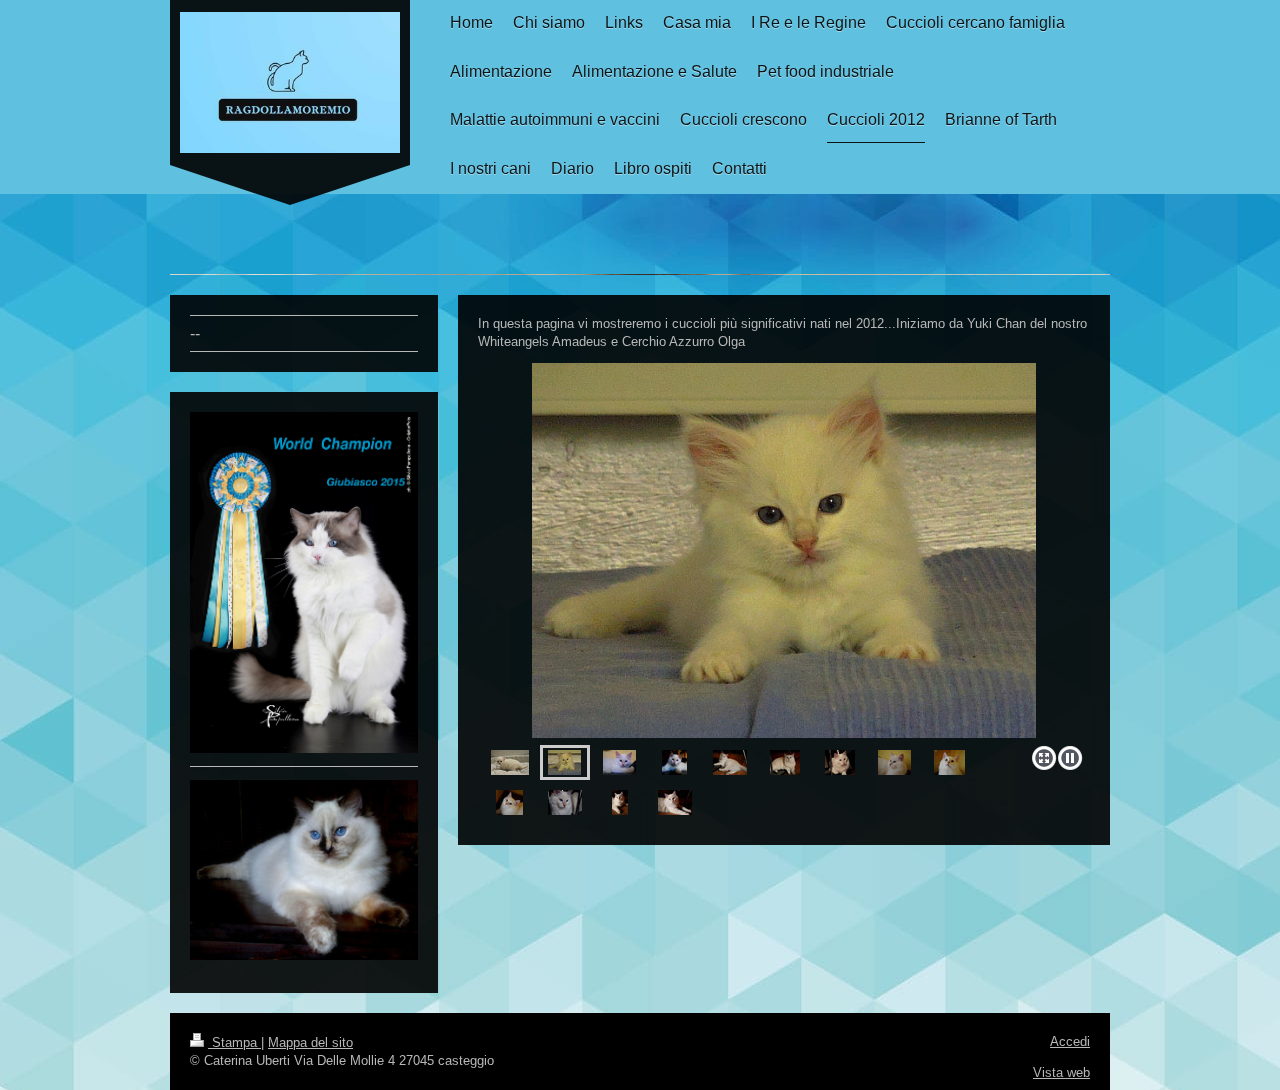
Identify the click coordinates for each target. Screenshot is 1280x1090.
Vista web (1061, 1072)
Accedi (1070, 1041)
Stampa (234, 1042)
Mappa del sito (310, 1042)
